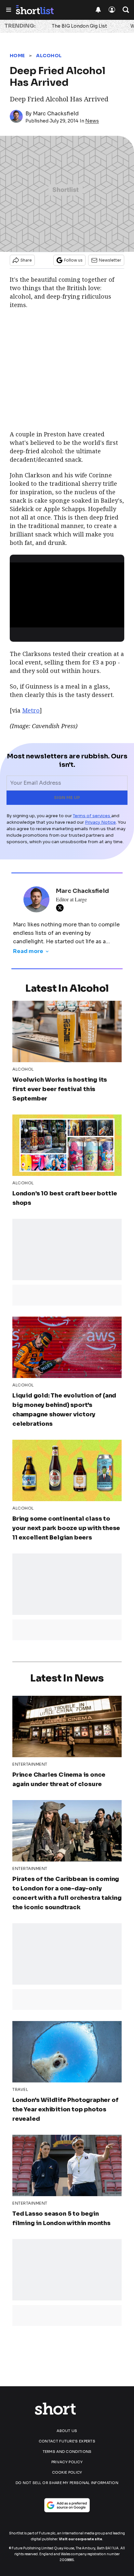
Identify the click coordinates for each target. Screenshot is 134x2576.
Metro (31, 710)
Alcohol (49, 56)
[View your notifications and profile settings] (98, 10)
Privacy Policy (67, 2462)
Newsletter (110, 260)
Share (26, 260)
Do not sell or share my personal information (67, 2483)
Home (17, 56)
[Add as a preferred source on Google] (67, 2505)
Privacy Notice (100, 822)
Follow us (73, 260)
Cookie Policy (67, 2472)
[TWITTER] (61, 908)
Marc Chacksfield (56, 114)
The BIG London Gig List (79, 26)
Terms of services (92, 816)
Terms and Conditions (67, 2452)
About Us (67, 2431)
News (92, 121)
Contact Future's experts (67, 2441)
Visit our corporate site (80, 2539)
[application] (67, 595)
